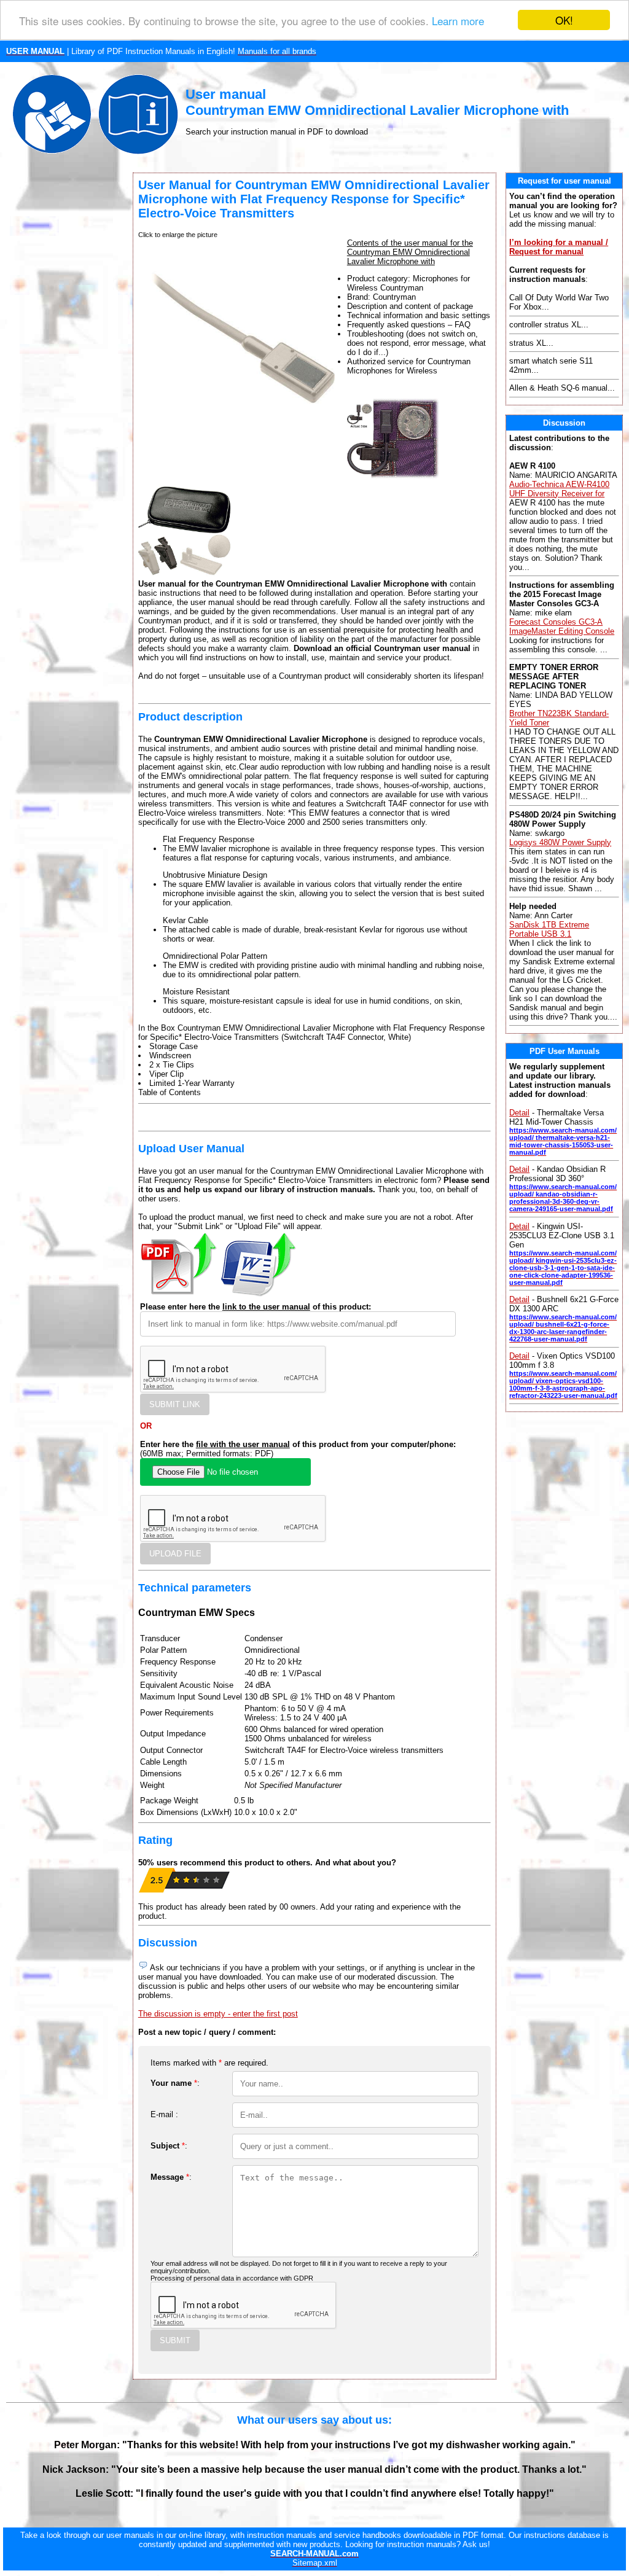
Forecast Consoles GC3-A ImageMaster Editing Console (562, 626)
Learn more (458, 21)
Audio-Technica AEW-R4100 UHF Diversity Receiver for (559, 489)
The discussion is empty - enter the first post (218, 2014)
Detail (519, 1113)
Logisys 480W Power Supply (560, 842)
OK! (564, 20)
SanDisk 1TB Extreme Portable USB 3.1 (549, 929)
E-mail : (164, 2114)
